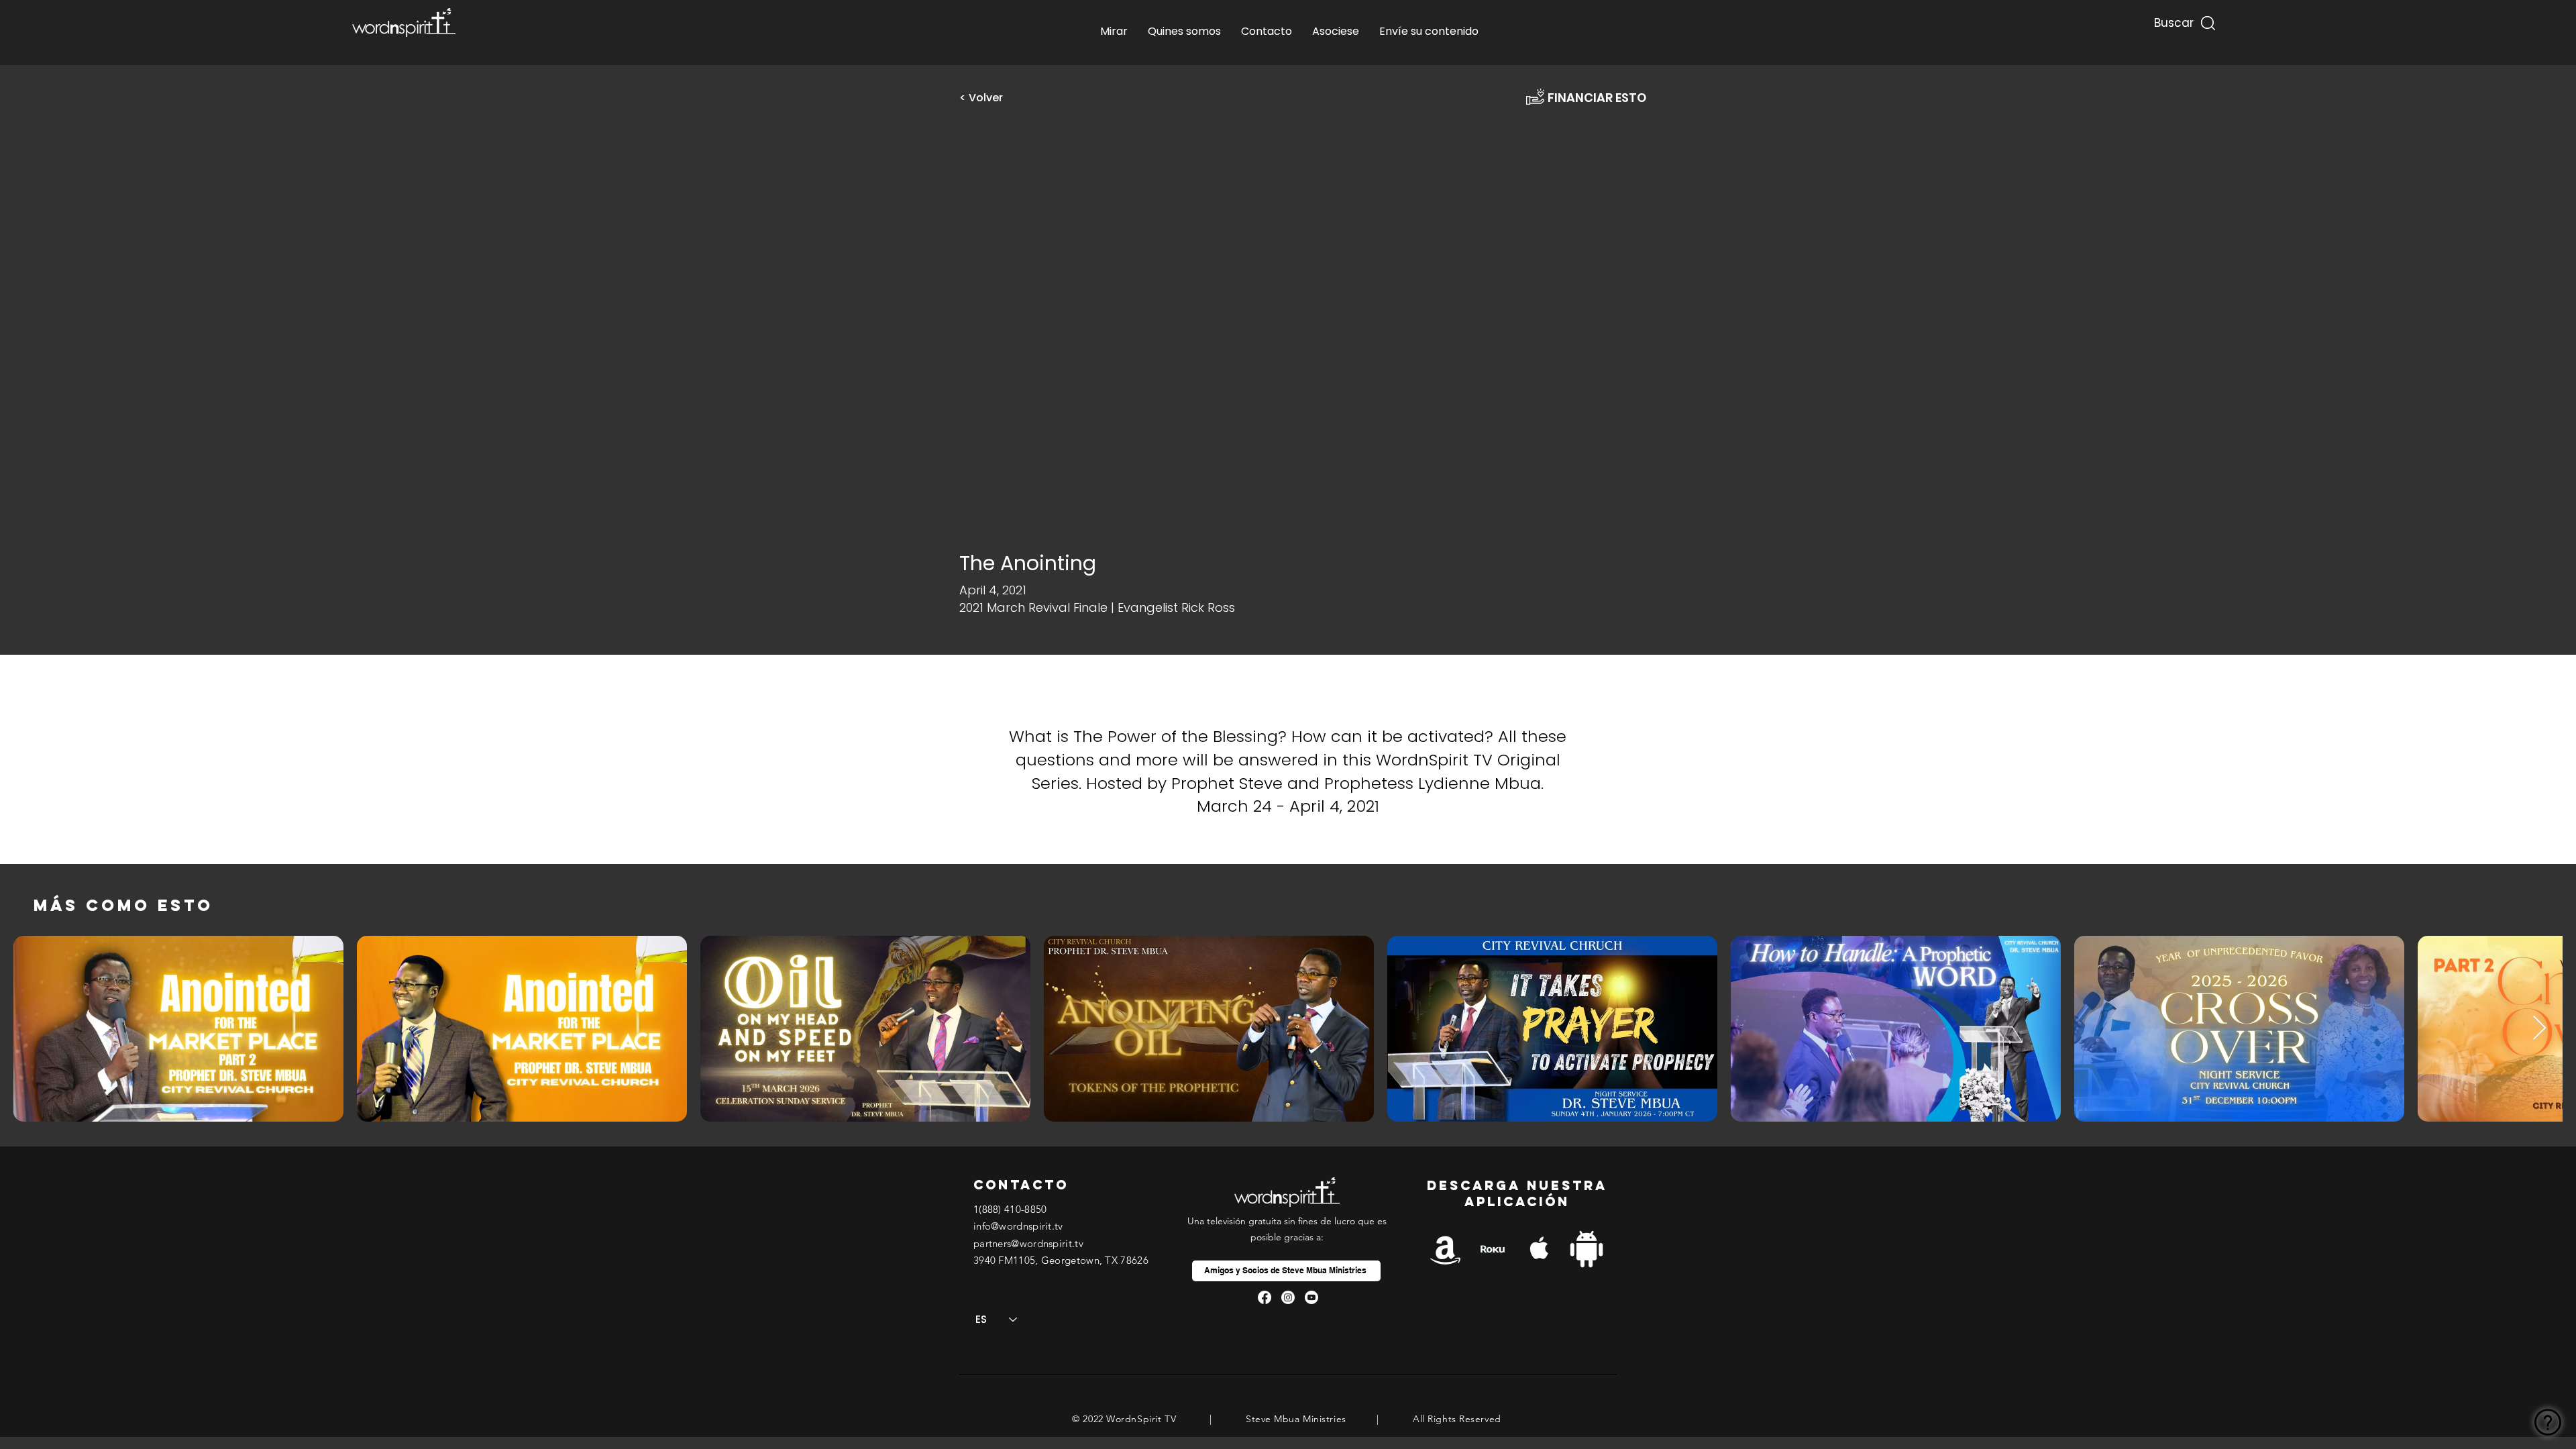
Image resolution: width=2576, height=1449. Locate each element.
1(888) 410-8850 (1010, 1209)
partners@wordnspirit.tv (1028, 1243)
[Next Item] (2539, 1029)
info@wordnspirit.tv (1018, 1226)
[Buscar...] (2172, 20)
